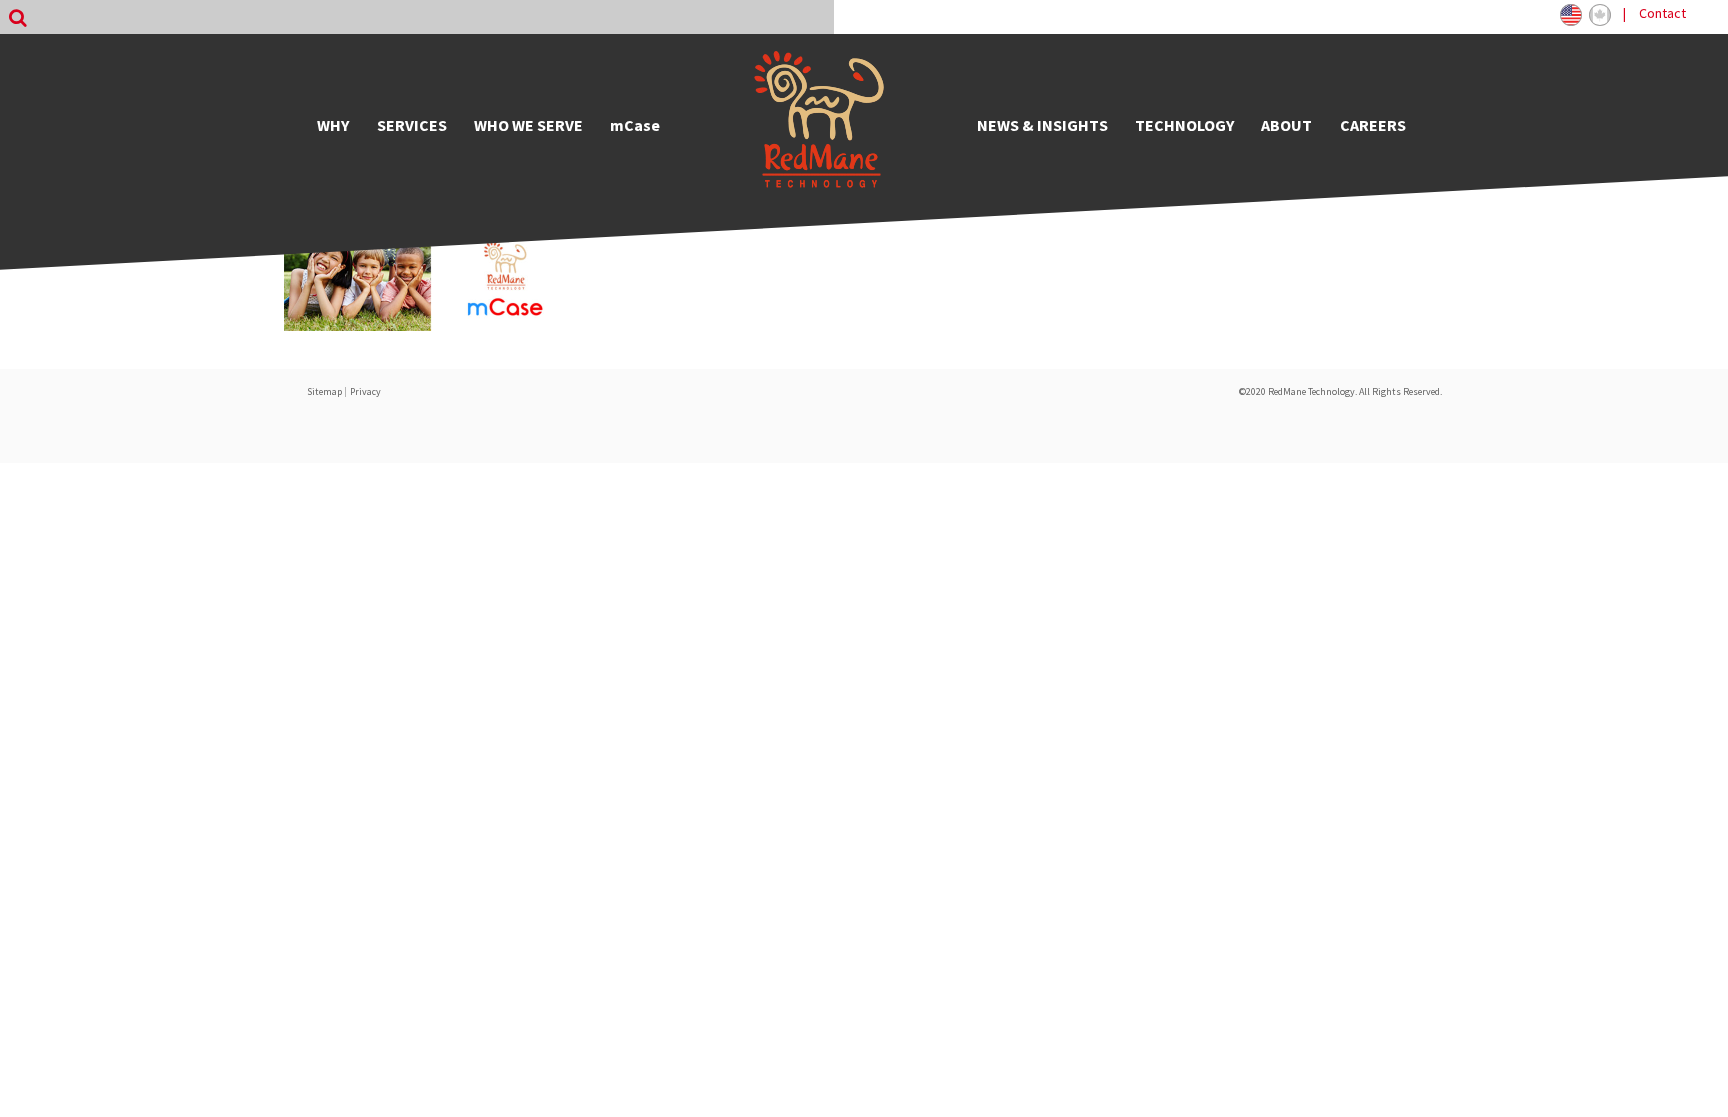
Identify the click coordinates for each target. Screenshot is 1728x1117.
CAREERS (1373, 125)
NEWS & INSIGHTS (1042, 125)
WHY (333, 125)
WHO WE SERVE (528, 125)
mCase (635, 125)
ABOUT (1286, 125)
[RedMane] (819, 125)
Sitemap (324, 391)
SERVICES (412, 125)
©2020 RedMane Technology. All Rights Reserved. (1340, 391)
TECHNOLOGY (1184, 125)
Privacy (365, 391)
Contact (1662, 13)
